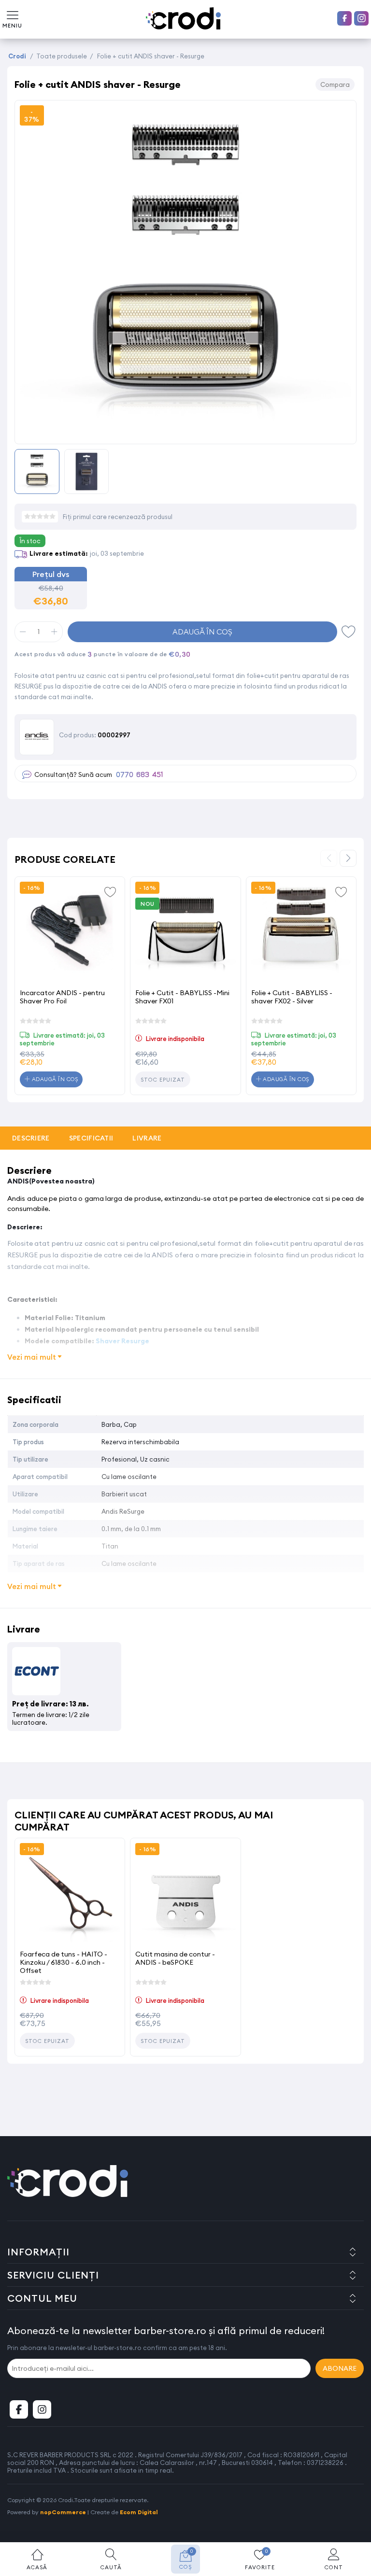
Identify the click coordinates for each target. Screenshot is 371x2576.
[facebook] (344, 18)
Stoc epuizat (163, 1080)
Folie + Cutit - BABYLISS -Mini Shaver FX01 (182, 997)
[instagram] (361, 18)
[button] (348, 858)
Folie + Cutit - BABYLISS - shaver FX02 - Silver (292, 997)
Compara (335, 84)
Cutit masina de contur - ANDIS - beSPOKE (175, 1958)
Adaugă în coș (202, 632)
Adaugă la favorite (110, 891)
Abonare (340, 2368)
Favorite (349, 632)
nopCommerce (63, 2512)
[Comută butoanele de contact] (354, 2523)
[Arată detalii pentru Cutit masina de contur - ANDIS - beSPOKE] (185, 1893)
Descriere (31, 1138)
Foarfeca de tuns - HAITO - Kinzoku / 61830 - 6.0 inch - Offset (64, 1962)
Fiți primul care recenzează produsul (118, 517)
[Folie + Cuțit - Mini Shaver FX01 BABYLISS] (185, 932)
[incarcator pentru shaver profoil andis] (70, 932)
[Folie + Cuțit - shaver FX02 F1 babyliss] (301, 932)
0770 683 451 (139, 775)
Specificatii (91, 1138)
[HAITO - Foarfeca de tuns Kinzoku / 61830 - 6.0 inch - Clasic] (70, 1893)
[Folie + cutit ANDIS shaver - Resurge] (185, 433)
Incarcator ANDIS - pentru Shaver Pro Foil (62, 997)
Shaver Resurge (122, 1341)
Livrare (147, 1138)
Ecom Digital (139, 2512)
